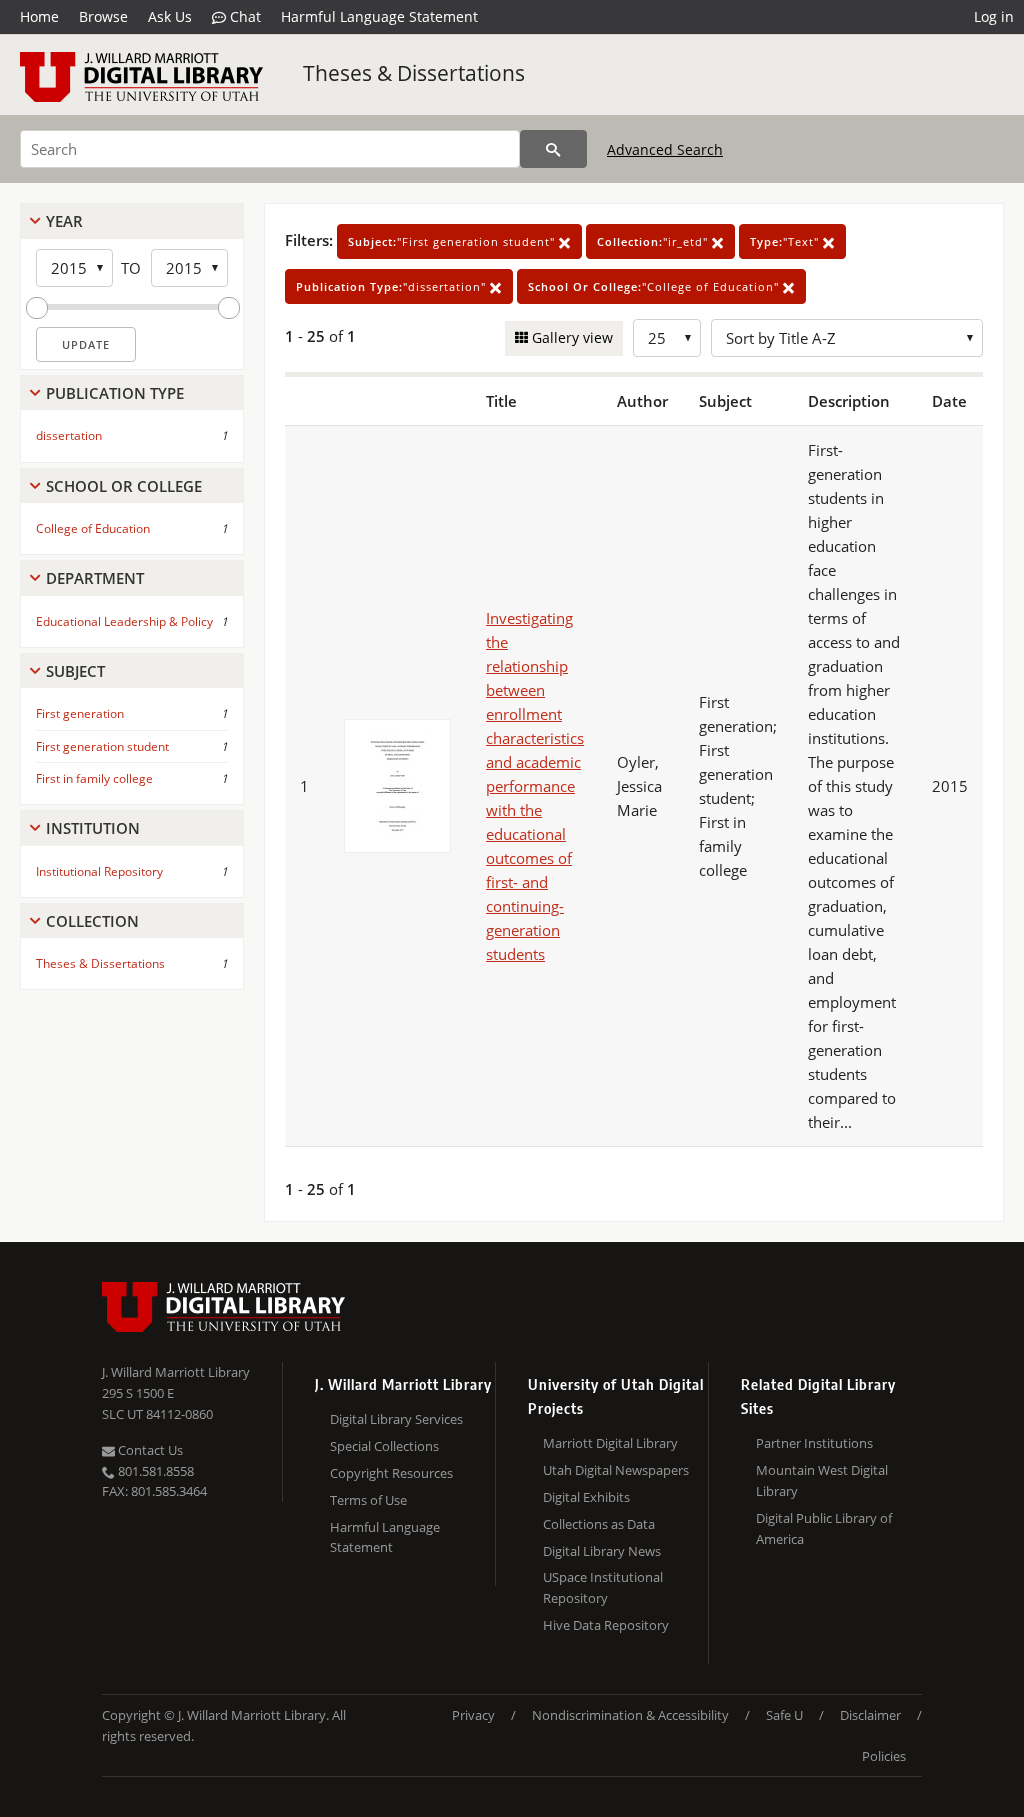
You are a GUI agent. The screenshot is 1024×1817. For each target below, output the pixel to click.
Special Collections (384, 1446)
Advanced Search (665, 149)
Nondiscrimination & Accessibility (630, 1715)
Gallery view (570, 337)
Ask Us (170, 16)
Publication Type (115, 393)
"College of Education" (655, 286)
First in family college (94, 778)
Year (64, 221)
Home (39, 16)
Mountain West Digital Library (822, 1480)
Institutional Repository (99, 871)
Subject (75, 671)
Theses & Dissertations (414, 73)
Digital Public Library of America (824, 1528)
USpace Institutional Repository (603, 1587)
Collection (92, 921)
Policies (884, 1756)
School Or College (124, 486)
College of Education (93, 528)
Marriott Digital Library (610, 1443)
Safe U (784, 1715)
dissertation (69, 435)
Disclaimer (870, 1715)
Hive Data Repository (606, 1625)
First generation (80, 713)
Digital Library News (602, 1551)
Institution (93, 828)
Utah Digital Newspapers (616, 1470)
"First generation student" (453, 241)
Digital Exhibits (586, 1497)
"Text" (786, 241)
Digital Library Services (396, 1419)
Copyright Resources (391, 1473)
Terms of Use (368, 1500)
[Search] (553, 149)
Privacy (473, 1715)
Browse (103, 16)
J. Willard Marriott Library (176, 1372)
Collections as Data (599, 1524)
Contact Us (149, 1450)
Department (95, 578)
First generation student (102, 746)
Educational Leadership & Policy (124, 621)
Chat (243, 16)
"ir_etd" (654, 241)
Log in (994, 16)
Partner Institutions (814, 1443)
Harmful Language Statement (379, 16)
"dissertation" (393, 286)
